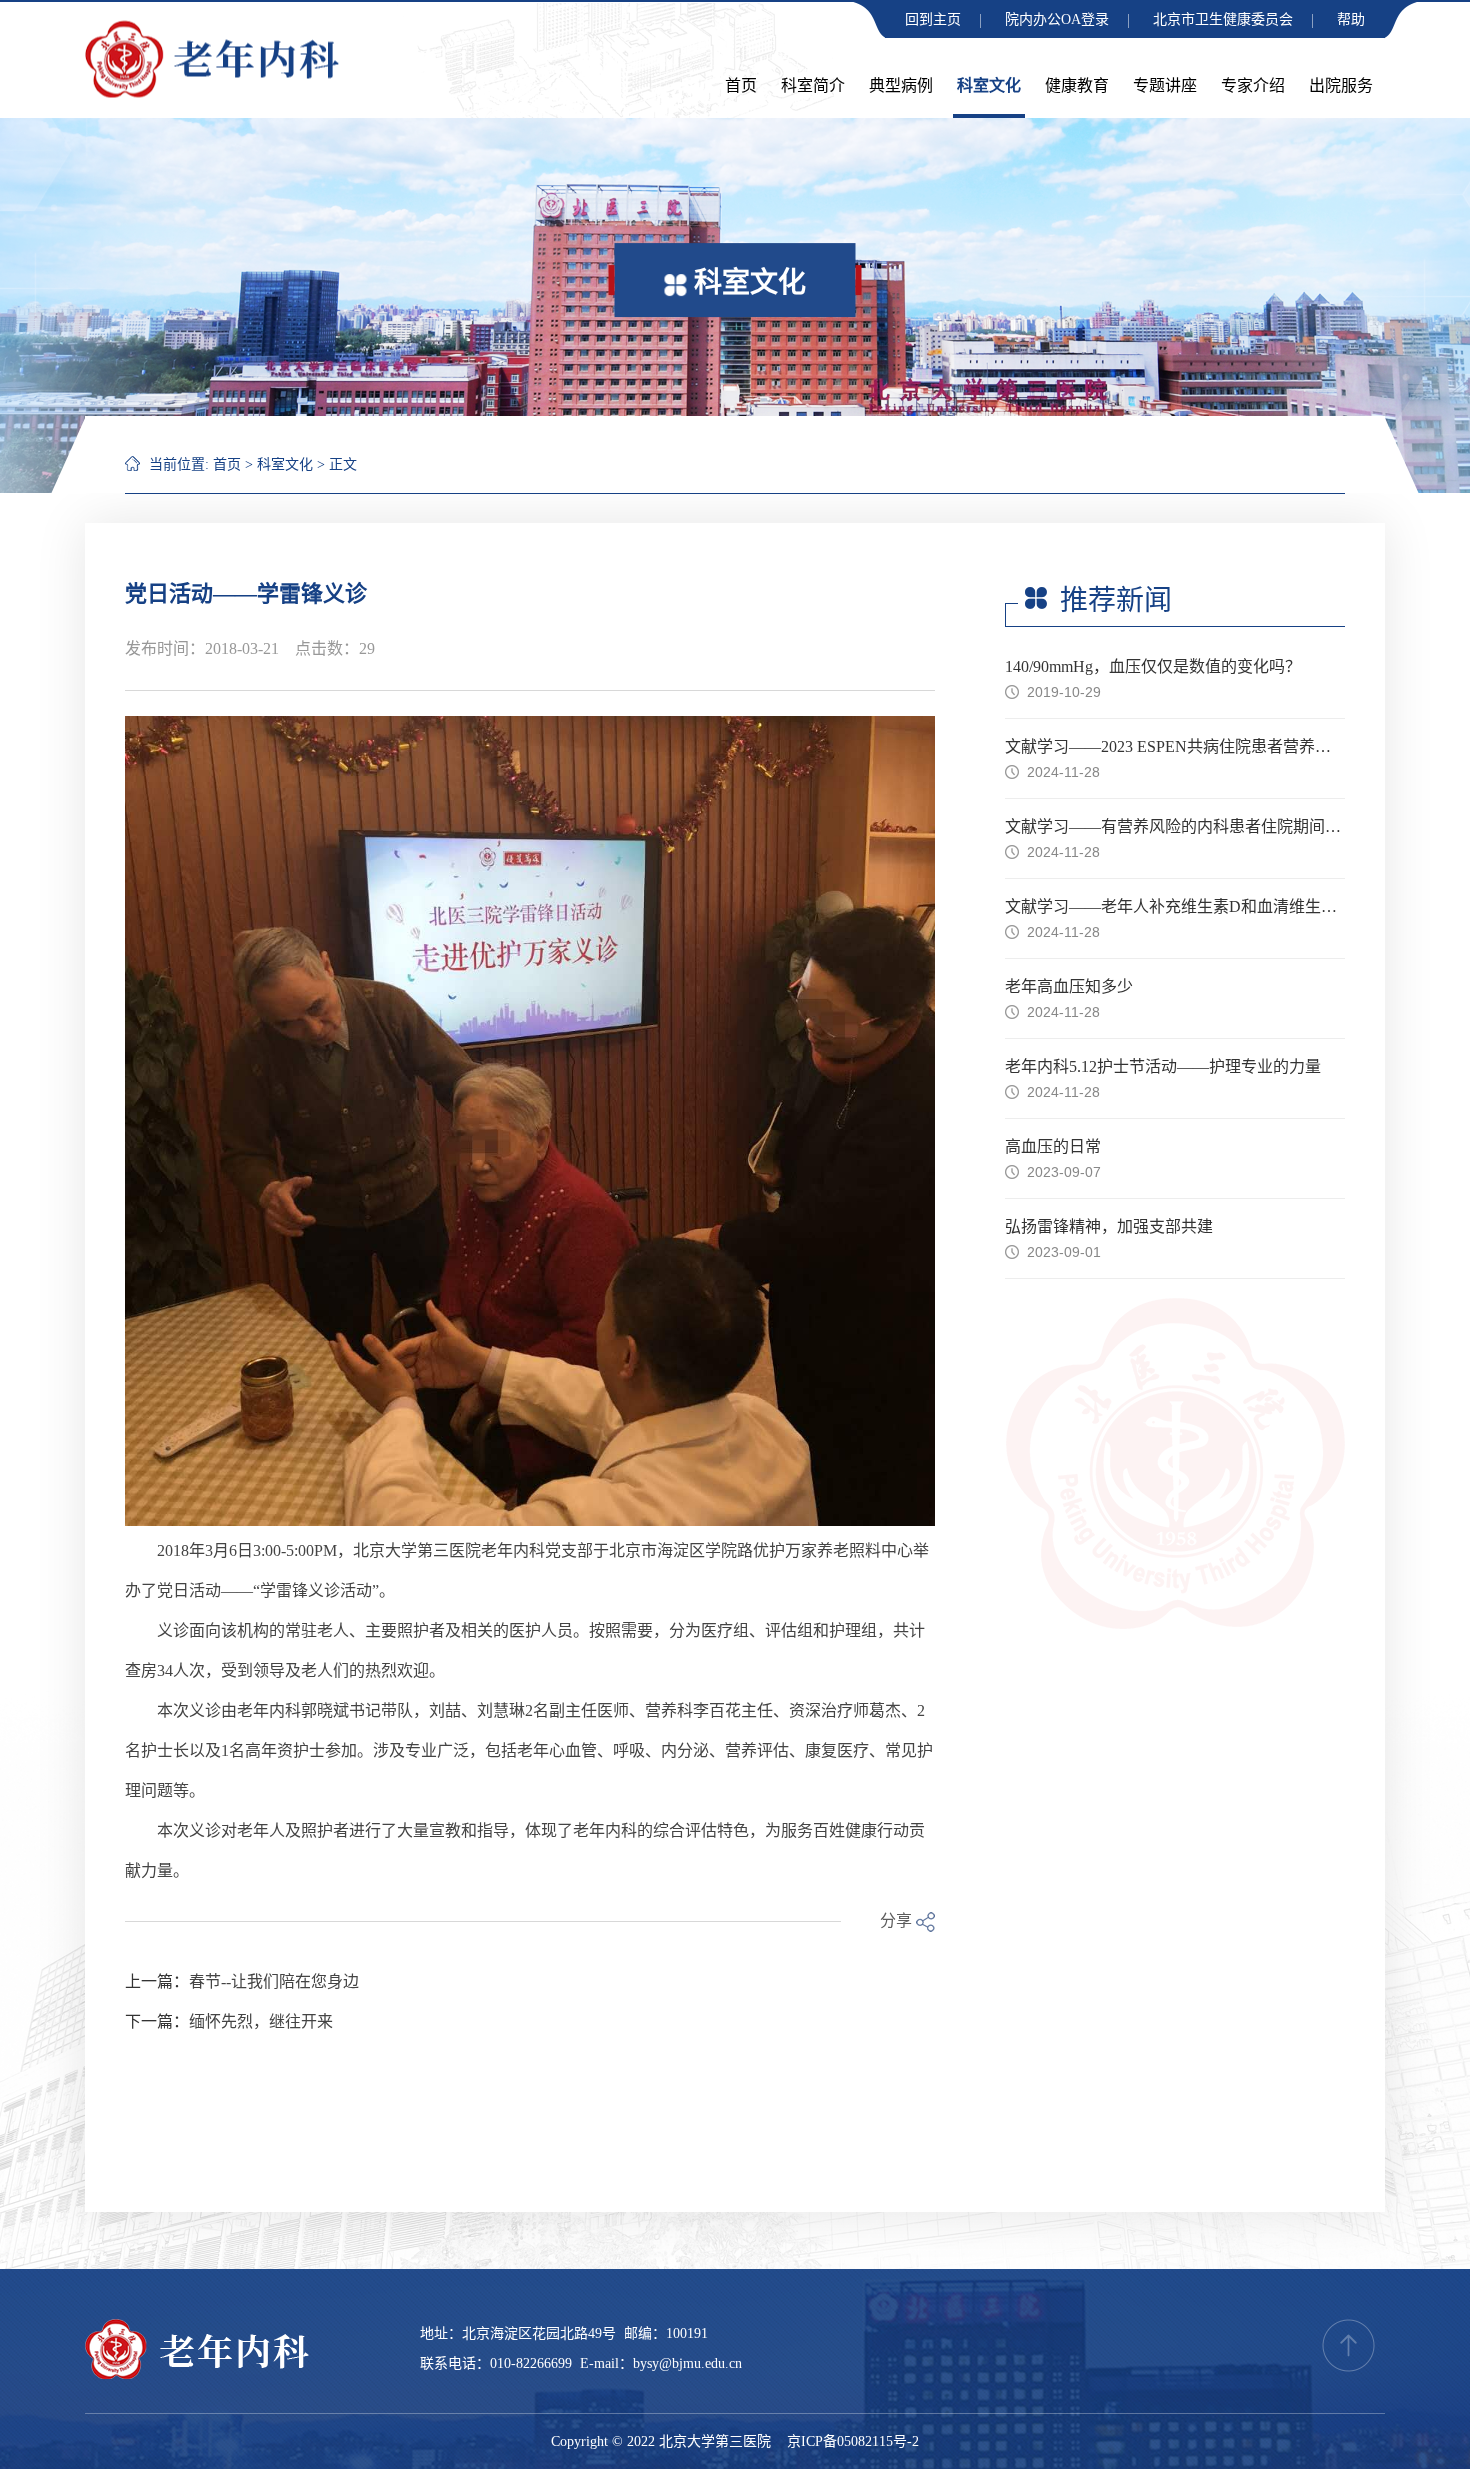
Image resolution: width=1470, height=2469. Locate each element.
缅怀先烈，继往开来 (261, 2021)
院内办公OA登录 (1057, 19)
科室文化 (989, 85)
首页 (741, 85)
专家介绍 (1253, 85)
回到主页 (933, 19)
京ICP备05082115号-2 (853, 2441)
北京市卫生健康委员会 (1223, 19)
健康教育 (1077, 85)
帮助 (1351, 19)
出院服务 (1341, 85)
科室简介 (813, 85)
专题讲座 (1165, 85)
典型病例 (901, 85)
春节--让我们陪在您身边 (274, 1981)
